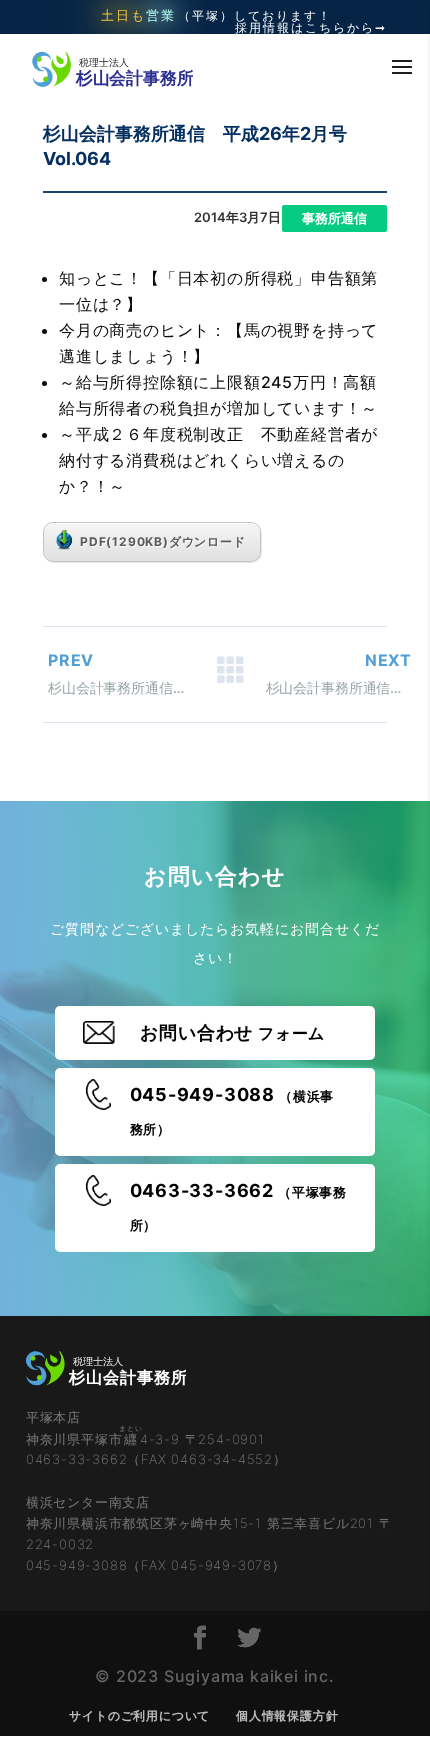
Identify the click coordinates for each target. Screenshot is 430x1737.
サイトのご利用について (139, 1715)
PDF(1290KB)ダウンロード (163, 541)
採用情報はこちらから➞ (311, 28)
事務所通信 (334, 218)
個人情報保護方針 (287, 1715)
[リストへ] (230, 675)
